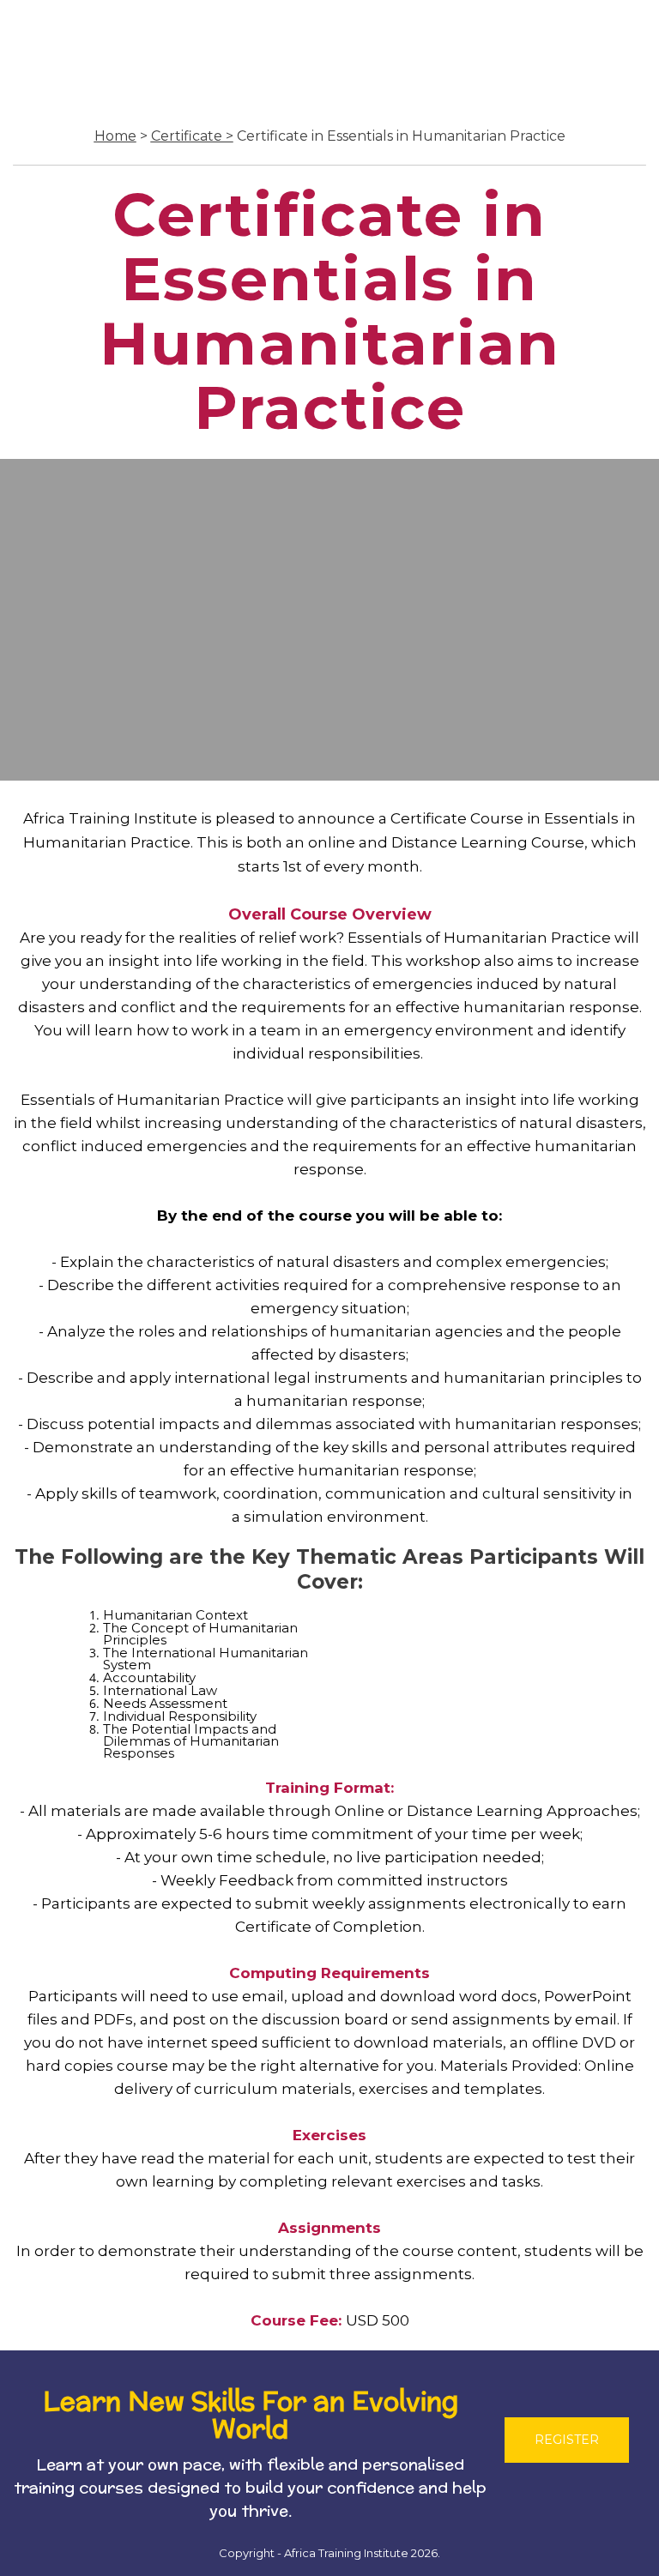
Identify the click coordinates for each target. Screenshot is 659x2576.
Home (115, 136)
